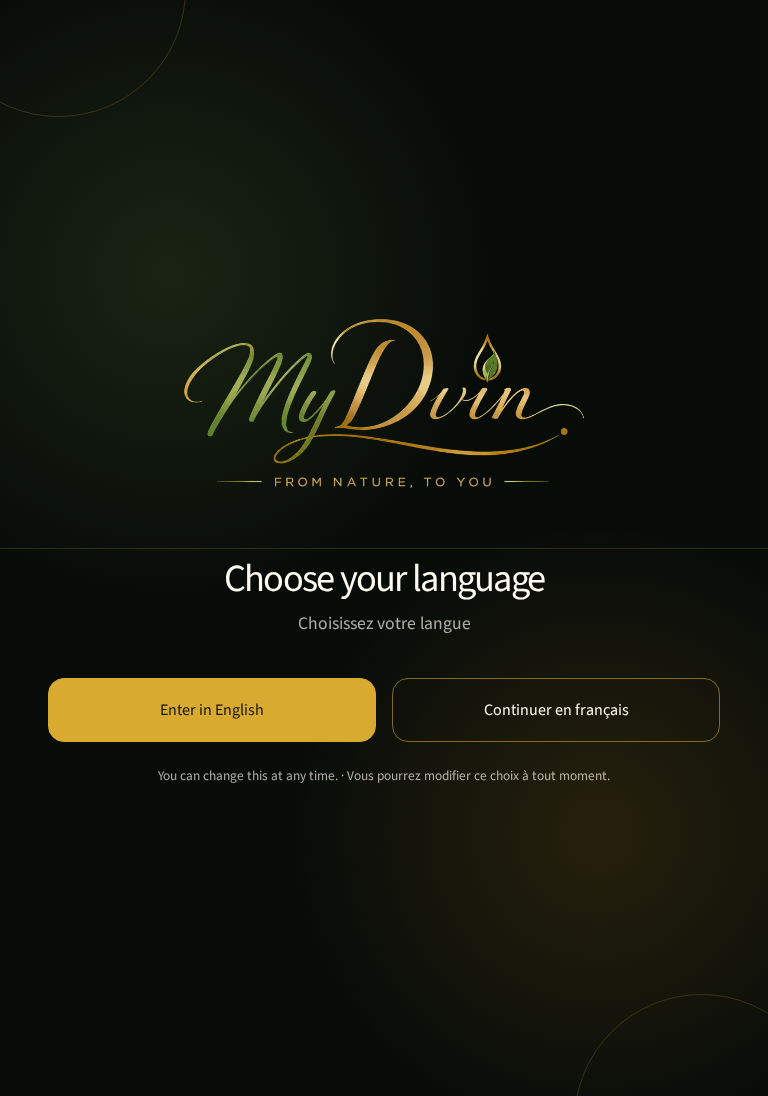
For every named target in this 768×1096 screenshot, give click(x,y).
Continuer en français (556, 710)
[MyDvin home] (384, 403)
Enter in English (212, 710)
